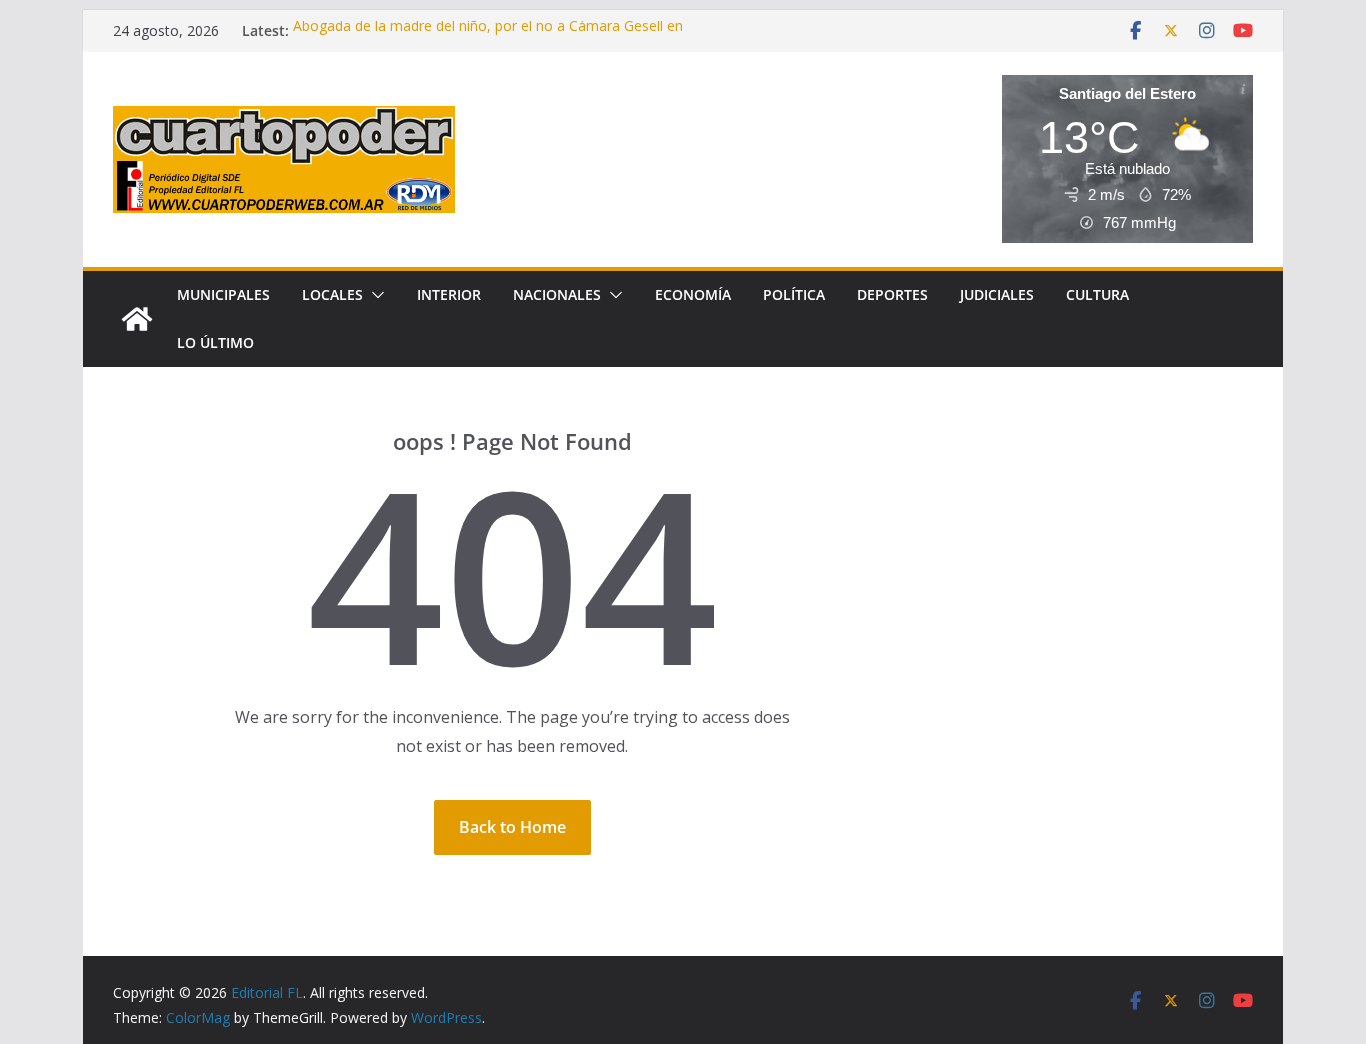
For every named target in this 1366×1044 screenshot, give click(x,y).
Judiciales (997, 294)
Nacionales (557, 294)
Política (794, 294)
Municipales (223, 294)
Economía (693, 294)
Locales (332, 294)
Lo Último (215, 342)
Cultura (1097, 294)
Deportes (892, 294)
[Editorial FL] (137, 319)
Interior (449, 294)
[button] (374, 295)
